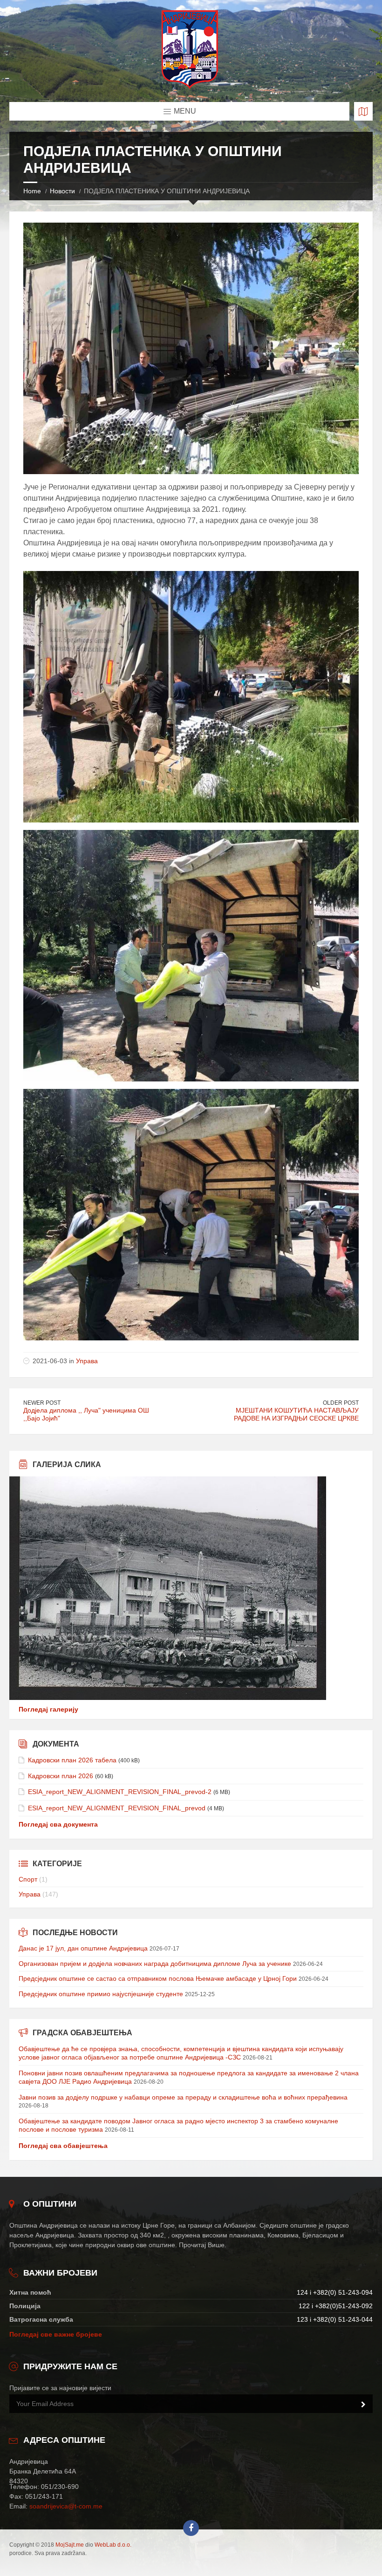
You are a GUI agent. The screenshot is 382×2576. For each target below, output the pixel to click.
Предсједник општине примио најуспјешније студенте (101, 1994)
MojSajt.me (70, 2545)
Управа (87, 1361)
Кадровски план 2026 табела (72, 1760)
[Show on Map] (363, 111)
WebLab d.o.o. (113, 2545)
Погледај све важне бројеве (56, 2334)
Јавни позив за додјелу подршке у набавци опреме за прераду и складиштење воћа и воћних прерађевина (183, 2097)
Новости (62, 191)
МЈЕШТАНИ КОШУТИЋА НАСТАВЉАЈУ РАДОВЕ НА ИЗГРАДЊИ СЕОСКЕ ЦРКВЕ (296, 1414)
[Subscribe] (363, 2405)
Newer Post (42, 1403)
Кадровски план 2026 (61, 1776)
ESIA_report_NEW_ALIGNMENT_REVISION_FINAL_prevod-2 (120, 1792)
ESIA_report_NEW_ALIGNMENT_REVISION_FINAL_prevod (117, 1808)
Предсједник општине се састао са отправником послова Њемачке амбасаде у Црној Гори (158, 1978)
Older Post (341, 1403)
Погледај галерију (48, 1709)
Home (32, 191)
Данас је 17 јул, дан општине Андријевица (83, 1948)
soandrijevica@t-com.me (66, 2506)
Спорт (28, 1879)
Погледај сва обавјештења (63, 2146)
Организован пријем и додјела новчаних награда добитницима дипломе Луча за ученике (155, 1964)
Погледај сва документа (58, 1824)
